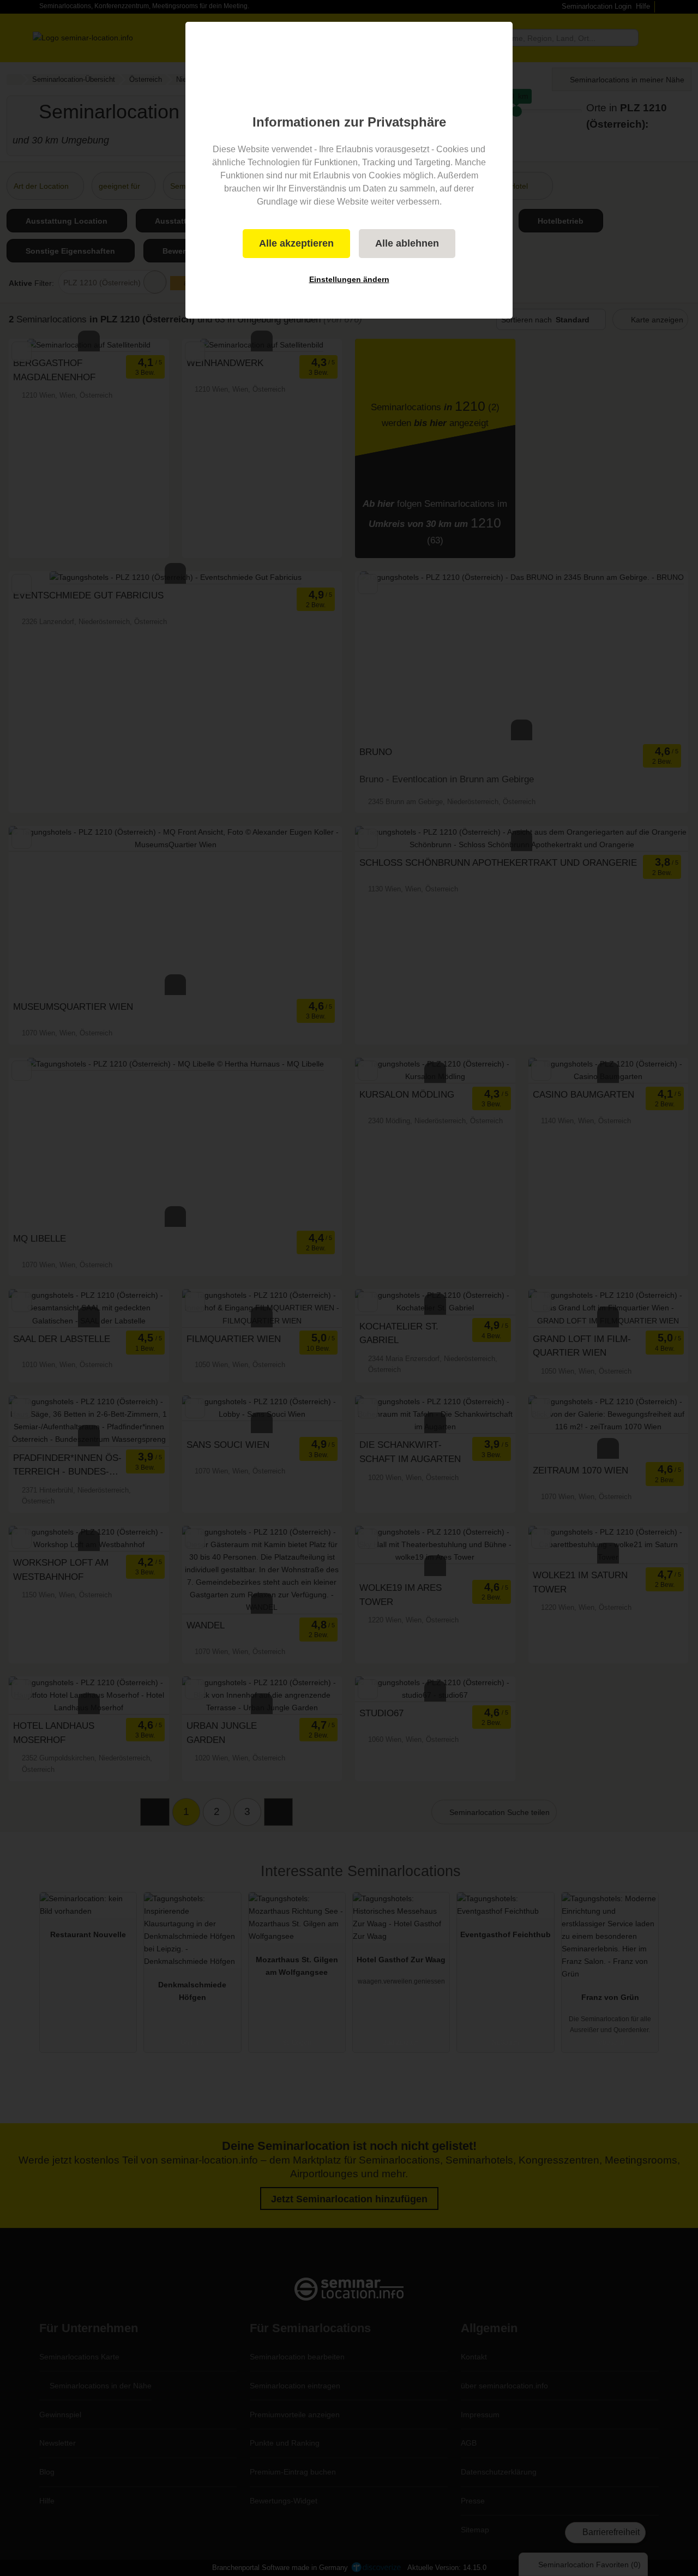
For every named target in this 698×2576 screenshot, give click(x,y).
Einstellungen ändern (349, 279)
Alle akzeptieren (296, 243)
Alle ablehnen (407, 243)
